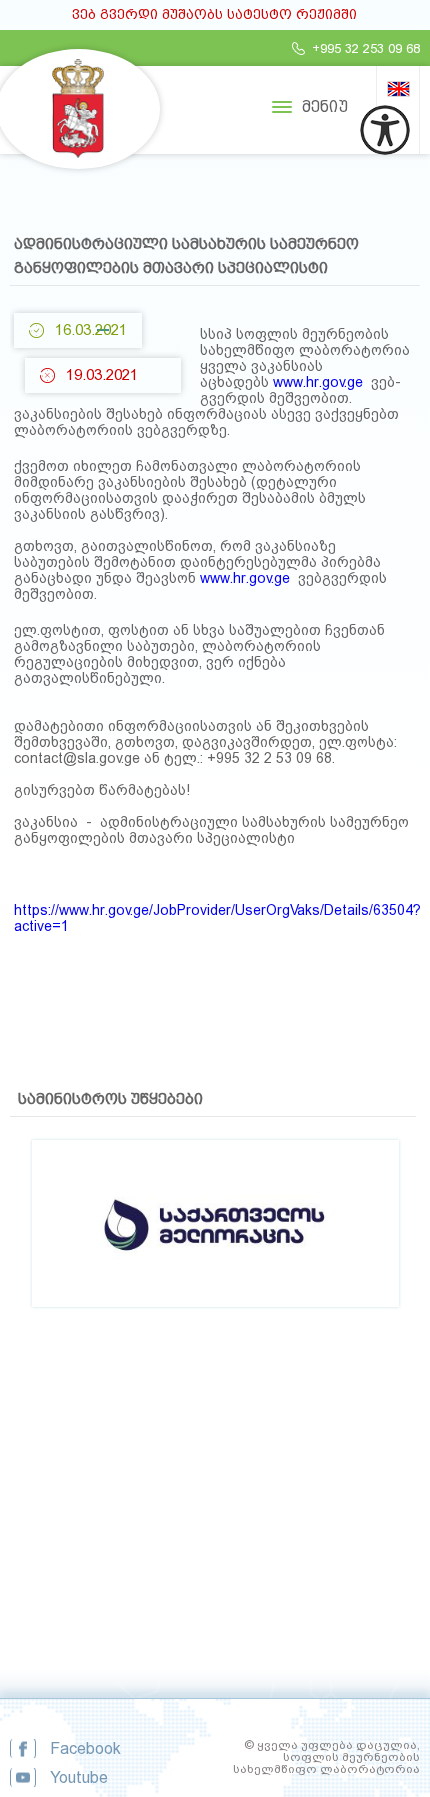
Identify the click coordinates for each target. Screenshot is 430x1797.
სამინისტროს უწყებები (110, 1099)
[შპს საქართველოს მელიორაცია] (215, 1171)
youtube (79, 1777)
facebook (85, 1748)
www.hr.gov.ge (318, 382)
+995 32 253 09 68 (366, 48)
